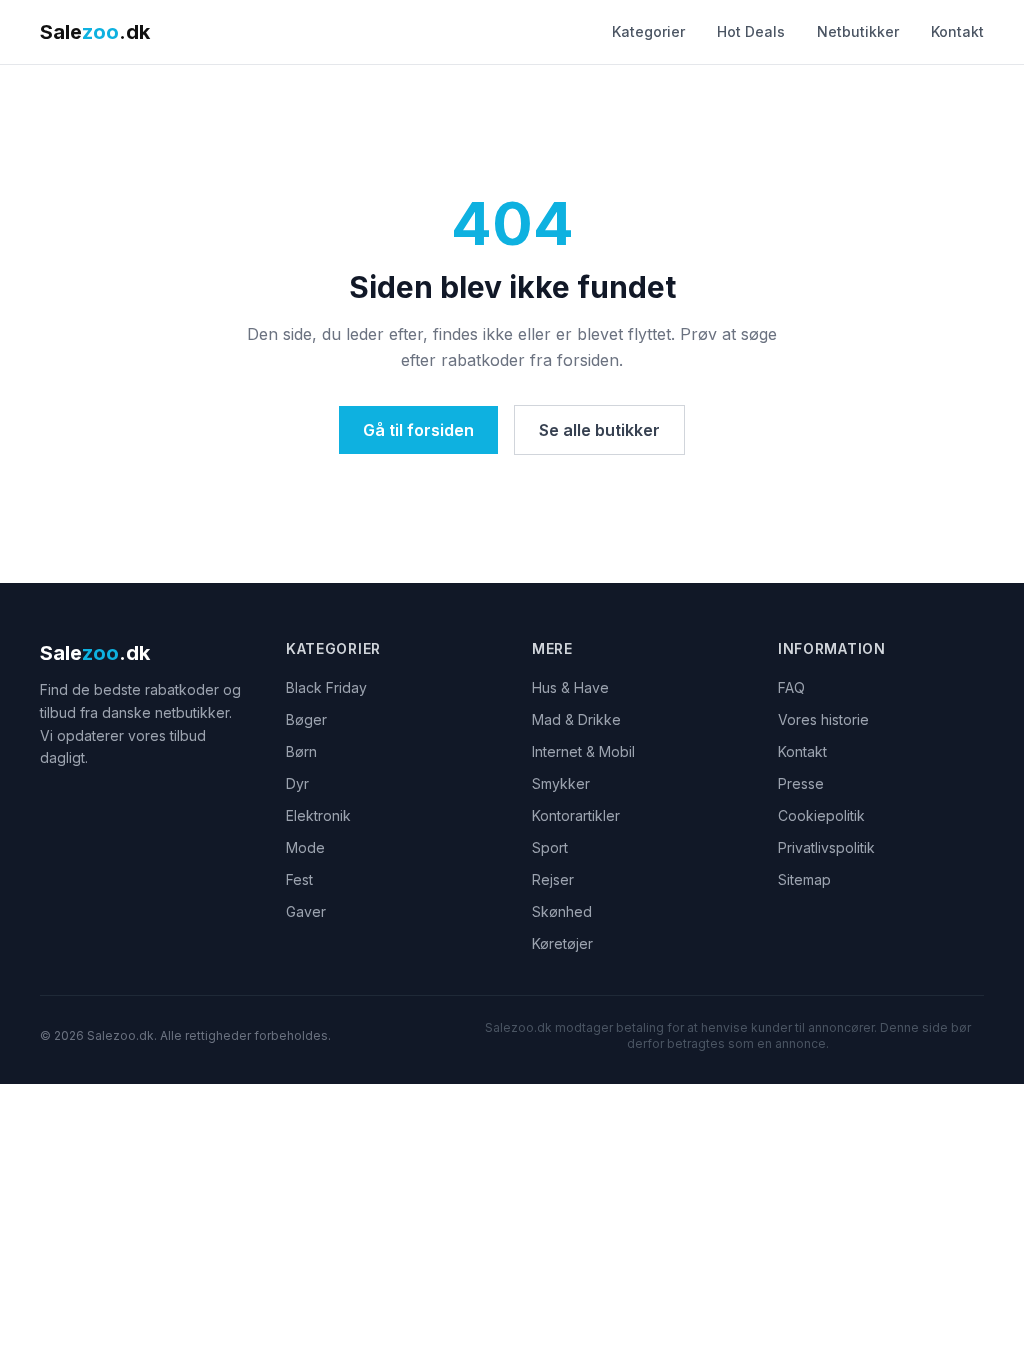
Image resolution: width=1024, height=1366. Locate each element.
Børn (301, 751)
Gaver (306, 911)
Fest (299, 879)
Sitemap (804, 879)
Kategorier (648, 31)
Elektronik (318, 815)
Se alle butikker (599, 430)
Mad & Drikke (576, 719)
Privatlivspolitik (826, 847)
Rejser (553, 879)
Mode (305, 847)
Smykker (561, 783)
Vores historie (823, 719)
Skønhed (562, 911)
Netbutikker (858, 31)
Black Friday (326, 687)
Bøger (306, 719)
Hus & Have (570, 687)
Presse (801, 783)
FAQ (791, 687)
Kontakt (957, 31)
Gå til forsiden (418, 430)
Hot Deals (751, 31)
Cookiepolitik (821, 815)
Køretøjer (562, 943)
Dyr (297, 783)
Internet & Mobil (583, 751)
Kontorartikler (576, 815)
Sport (550, 847)
